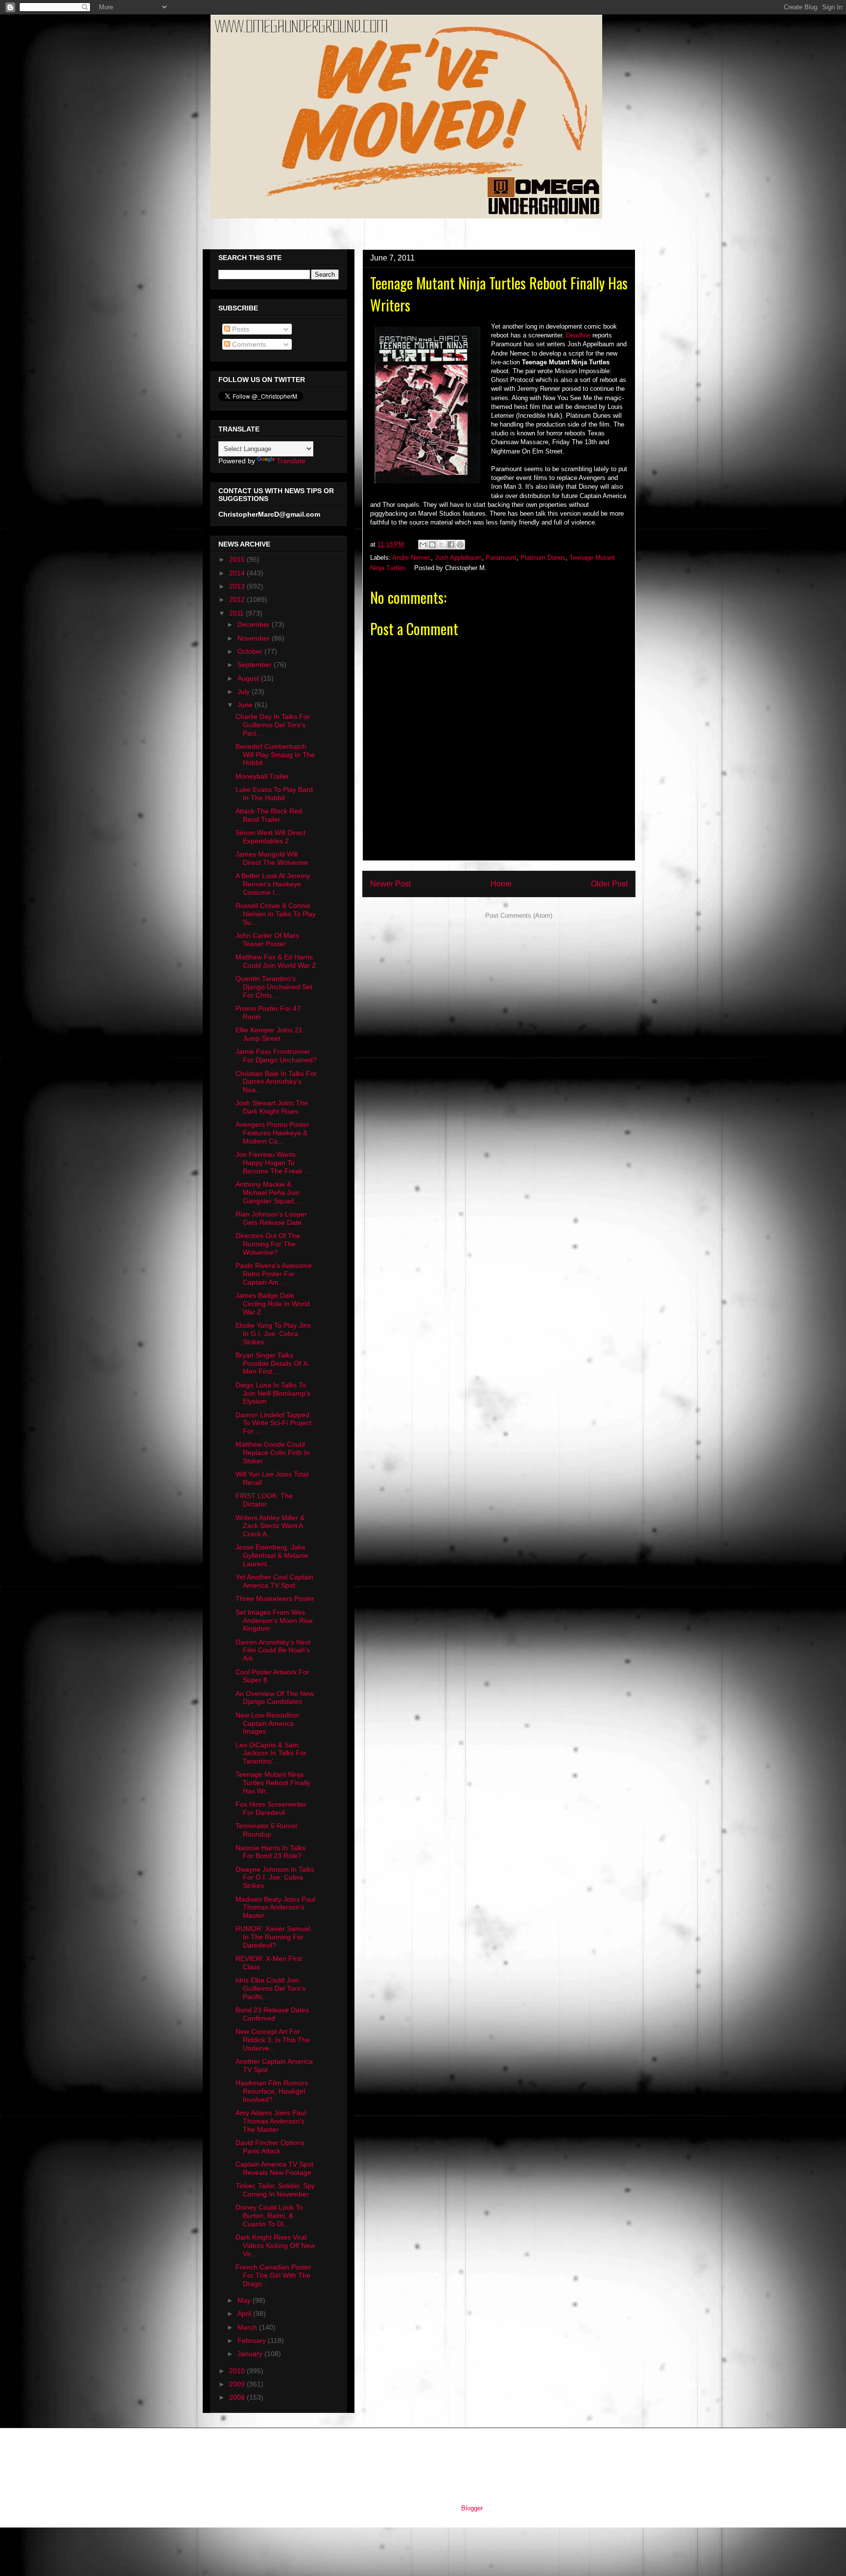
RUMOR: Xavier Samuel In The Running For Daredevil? (273, 1937)
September (256, 665)
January (251, 2354)
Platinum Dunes (543, 558)
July (245, 692)
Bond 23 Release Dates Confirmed (272, 2014)
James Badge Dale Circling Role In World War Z (273, 1304)
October (251, 651)
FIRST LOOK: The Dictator (264, 1500)
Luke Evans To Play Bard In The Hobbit (274, 794)
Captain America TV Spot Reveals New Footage (274, 2168)
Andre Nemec (411, 558)
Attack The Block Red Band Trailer (269, 815)
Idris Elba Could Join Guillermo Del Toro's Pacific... (270, 1988)
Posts (240, 329)
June (246, 705)
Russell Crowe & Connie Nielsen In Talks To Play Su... (276, 914)
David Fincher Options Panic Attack (270, 2147)
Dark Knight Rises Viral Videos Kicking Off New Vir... (275, 2245)
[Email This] (423, 545)
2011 (237, 613)
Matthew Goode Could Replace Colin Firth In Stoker (273, 1453)
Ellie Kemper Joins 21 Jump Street (269, 1034)
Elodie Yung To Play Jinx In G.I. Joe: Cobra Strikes (273, 1334)
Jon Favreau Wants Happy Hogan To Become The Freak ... (273, 1163)
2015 (238, 559)
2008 (238, 2397)
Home (501, 884)
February (253, 2340)
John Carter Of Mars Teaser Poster (267, 940)
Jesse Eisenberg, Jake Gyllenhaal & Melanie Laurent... (272, 1555)
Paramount (501, 558)
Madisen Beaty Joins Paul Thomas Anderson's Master (275, 1908)
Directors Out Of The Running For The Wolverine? (268, 1244)
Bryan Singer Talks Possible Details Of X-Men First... (273, 1363)
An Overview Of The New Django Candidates (275, 1698)
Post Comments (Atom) (519, 916)
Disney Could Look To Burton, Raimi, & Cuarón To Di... (269, 2216)
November (255, 638)
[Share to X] (442, 545)
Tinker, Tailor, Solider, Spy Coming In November (275, 2190)
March (248, 2327)
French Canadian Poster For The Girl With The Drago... (273, 2275)
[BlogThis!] (432, 545)
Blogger (472, 2508)
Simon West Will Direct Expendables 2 (270, 837)
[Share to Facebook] (451, 545)
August (249, 678)
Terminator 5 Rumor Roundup (267, 1830)
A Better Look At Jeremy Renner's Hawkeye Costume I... (273, 884)
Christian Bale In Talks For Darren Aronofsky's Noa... (276, 1082)
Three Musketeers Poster (275, 1598)
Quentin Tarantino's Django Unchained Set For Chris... (274, 987)
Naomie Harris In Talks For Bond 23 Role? (270, 1852)
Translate (291, 461)
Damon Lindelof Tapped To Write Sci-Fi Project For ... (273, 1423)
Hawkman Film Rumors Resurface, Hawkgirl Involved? (272, 2091)
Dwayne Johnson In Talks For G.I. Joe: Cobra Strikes (275, 1878)
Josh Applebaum (458, 558)
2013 (238, 586)
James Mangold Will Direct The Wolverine (272, 858)
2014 (238, 573)
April (245, 2314)
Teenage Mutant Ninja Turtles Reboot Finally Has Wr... (273, 1783)
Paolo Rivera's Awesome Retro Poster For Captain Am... (274, 1274)
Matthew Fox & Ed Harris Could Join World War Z (276, 961)
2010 (238, 2371)
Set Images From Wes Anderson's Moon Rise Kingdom (274, 1621)
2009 (238, 2384)
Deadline (578, 335)
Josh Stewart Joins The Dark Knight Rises (272, 1107)
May (245, 2300)
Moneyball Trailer (262, 776)
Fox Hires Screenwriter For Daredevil (271, 1808)
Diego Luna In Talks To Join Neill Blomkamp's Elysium (273, 1393)
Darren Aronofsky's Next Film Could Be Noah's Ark (273, 1650)
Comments (248, 344)
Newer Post (390, 884)
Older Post (609, 884)
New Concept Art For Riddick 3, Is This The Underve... (273, 2040)
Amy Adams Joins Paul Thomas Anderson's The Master (271, 2121)
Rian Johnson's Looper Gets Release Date (271, 1218)
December (255, 624)
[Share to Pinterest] (460, 545)
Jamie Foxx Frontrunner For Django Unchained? (276, 1056)
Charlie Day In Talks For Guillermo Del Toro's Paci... (273, 725)
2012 (238, 599)
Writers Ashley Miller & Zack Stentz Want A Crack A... (270, 1526)
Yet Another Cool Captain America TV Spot (274, 1581)
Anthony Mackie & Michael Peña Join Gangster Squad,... (269, 1193)
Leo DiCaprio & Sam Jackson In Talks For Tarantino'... (271, 1753)
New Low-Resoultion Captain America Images (267, 1723)
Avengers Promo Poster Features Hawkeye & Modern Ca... (272, 1133)
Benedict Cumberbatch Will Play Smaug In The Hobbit (275, 755)
